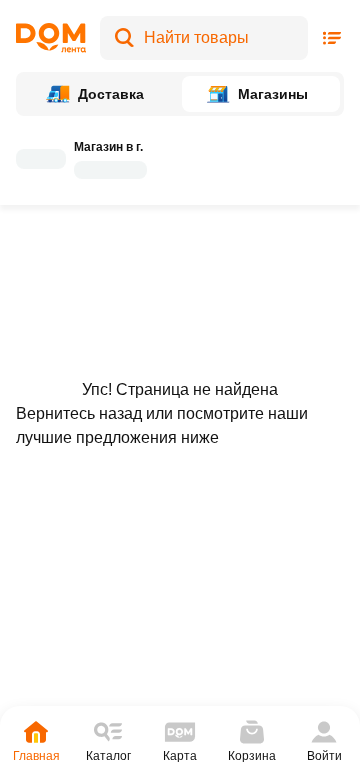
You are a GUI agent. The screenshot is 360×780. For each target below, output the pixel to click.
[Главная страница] (51, 38)
